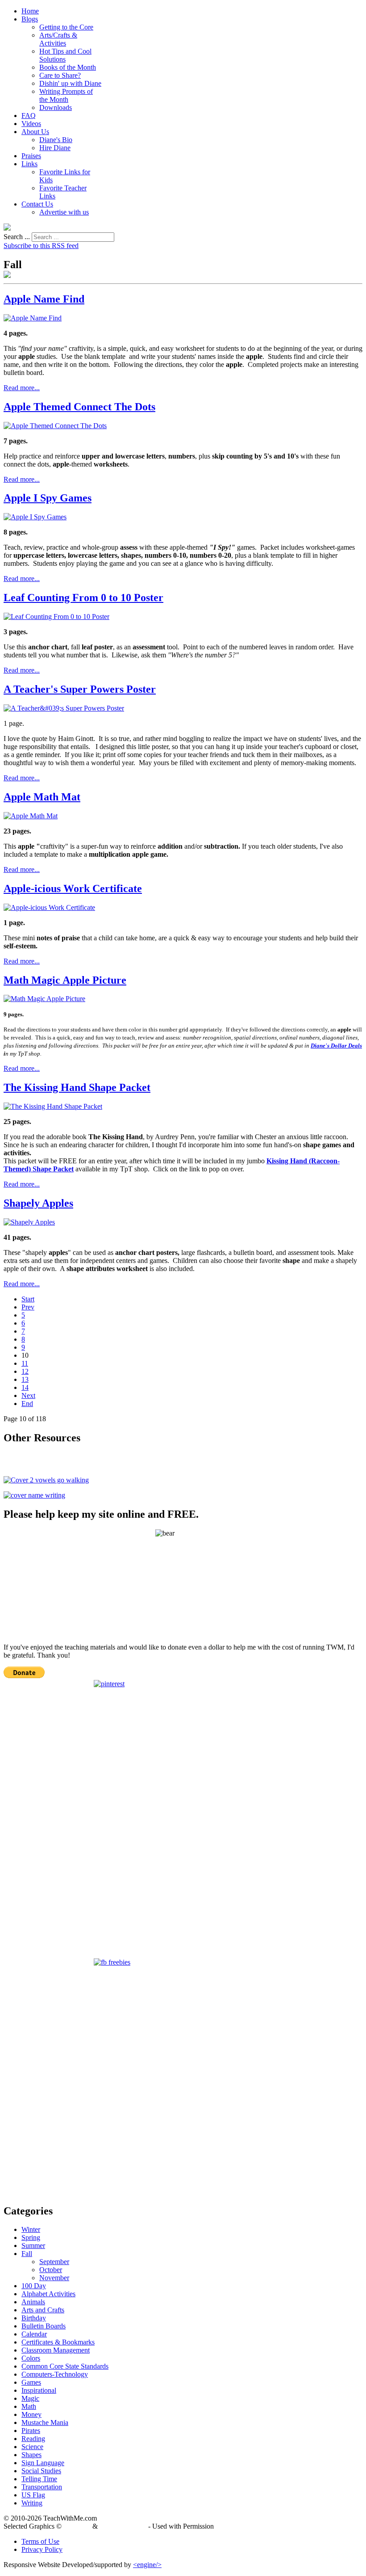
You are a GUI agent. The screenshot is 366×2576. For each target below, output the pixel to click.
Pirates (31, 2431)
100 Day (34, 2286)
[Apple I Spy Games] (35, 517)
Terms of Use (40, 2541)
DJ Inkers (77, 2526)
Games (31, 2382)
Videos (31, 124)
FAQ (29, 116)
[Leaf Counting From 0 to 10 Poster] (56, 617)
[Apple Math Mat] (31, 816)
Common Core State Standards (65, 2366)
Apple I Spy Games (48, 498)
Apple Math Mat (42, 797)
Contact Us (37, 204)
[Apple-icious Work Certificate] (49, 907)
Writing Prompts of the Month (66, 95)
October (51, 2270)
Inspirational (39, 2390)
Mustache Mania (45, 2422)
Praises (31, 156)
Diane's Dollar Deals (336, 1046)
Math (29, 2406)
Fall (27, 2254)
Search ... (17, 237)
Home (30, 11)
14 (25, 1387)
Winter (31, 2229)
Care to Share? (60, 75)
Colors (31, 2358)
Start (28, 1299)
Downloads (56, 107)
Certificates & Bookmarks (58, 2342)
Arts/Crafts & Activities (58, 39)
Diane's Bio (56, 140)
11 (25, 1363)
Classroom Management (56, 2350)
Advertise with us (64, 212)
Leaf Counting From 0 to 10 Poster (83, 598)
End (27, 1404)
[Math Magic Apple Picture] (44, 999)
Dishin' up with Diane (70, 83)
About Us (35, 132)
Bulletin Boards (44, 2326)
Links (29, 164)
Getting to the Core (66, 27)
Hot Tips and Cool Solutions (65, 55)
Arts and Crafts (43, 2310)
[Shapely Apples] (29, 1222)
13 (25, 1379)
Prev (28, 1307)
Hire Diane (55, 148)
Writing (32, 2503)
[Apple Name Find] (33, 318)
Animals (33, 2302)
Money (31, 2414)
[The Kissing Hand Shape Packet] (53, 1106)
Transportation (42, 2487)
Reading (33, 2439)
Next (28, 1395)
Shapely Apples (38, 1203)
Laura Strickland (123, 2526)
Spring (31, 2237)
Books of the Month (68, 67)
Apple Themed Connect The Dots (79, 407)
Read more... (22, 388)
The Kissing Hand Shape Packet (77, 1087)
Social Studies (41, 2471)
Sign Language (43, 2463)
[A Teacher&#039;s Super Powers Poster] (64, 708)
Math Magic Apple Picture (65, 980)
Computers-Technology (55, 2374)
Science (32, 2447)
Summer (33, 2246)
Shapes (31, 2455)
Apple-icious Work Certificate (73, 888)
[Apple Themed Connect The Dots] (55, 426)
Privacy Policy (42, 2549)
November (54, 2278)
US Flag (33, 2495)
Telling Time (39, 2479)
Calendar (34, 2334)
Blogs (30, 19)
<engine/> (147, 2565)
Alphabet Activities (48, 2294)
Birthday (34, 2318)
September (54, 2262)
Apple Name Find (44, 299)
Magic (30, 2398)
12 (25, 1371)
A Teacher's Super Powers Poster (80, 689)
